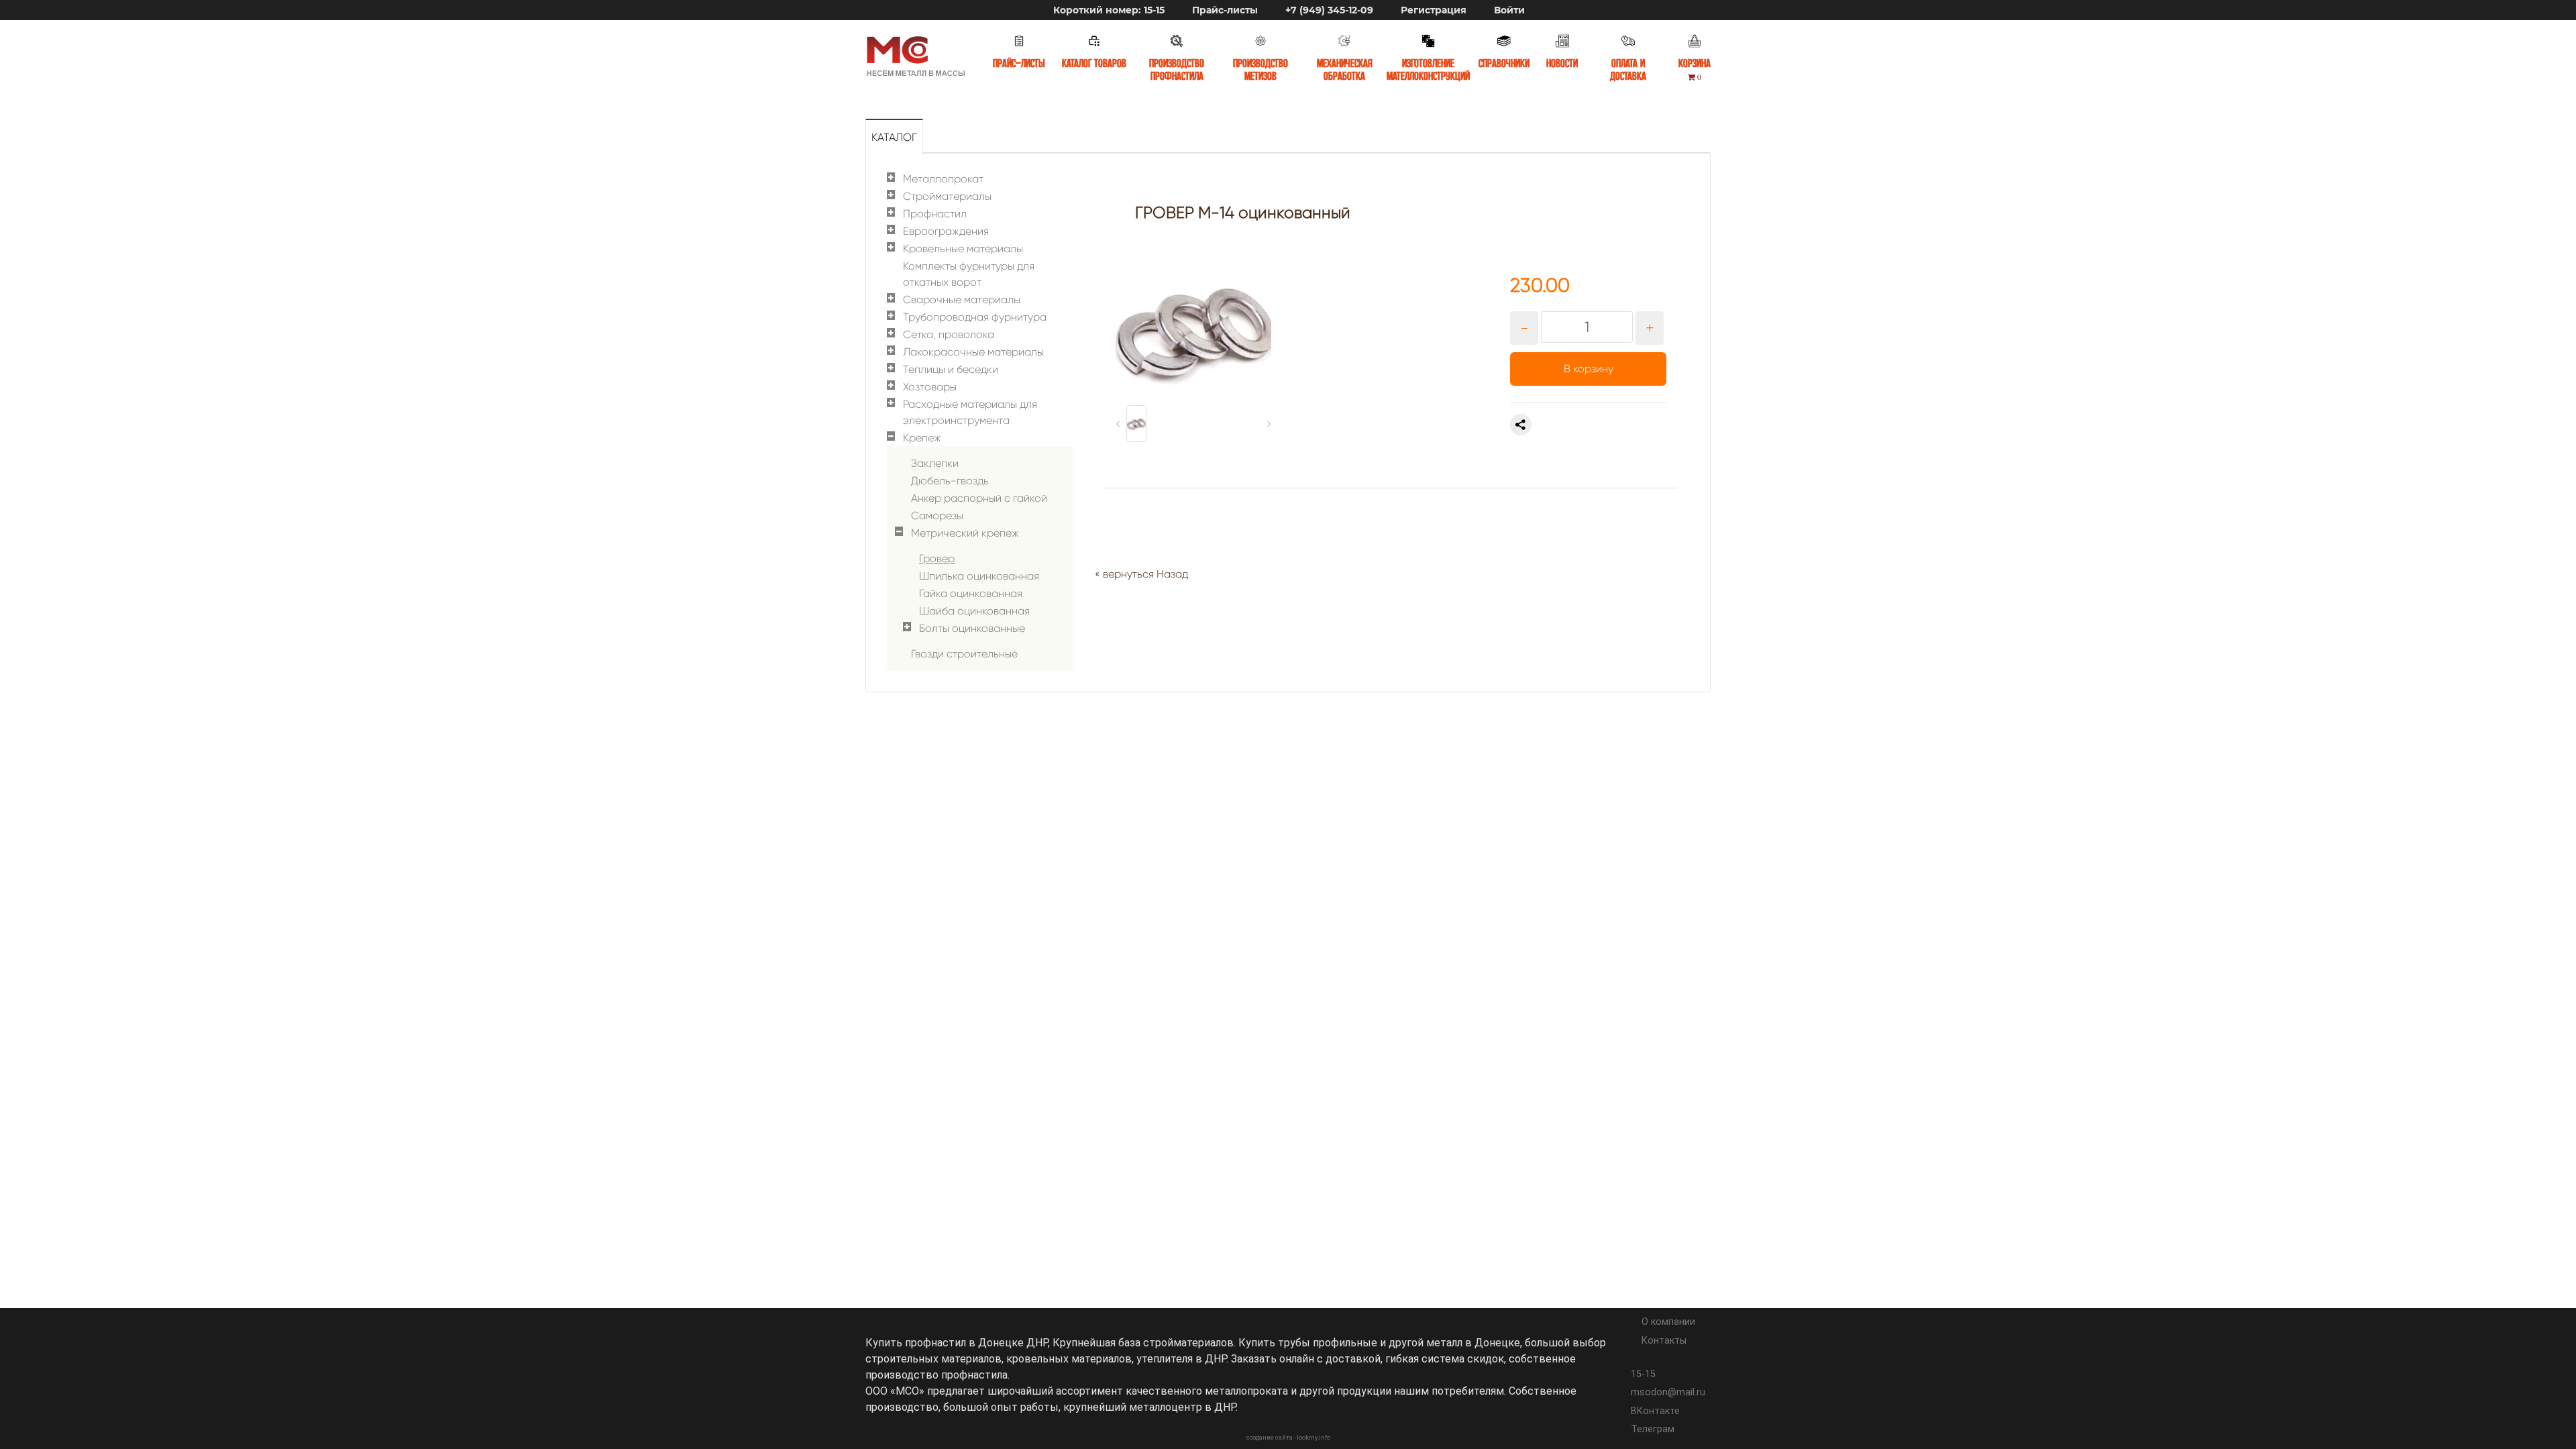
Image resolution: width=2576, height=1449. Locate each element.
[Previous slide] (1118, 424)
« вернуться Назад (1141, 574)
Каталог (894, 137)
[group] (1193, 334)
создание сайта (1270, 1438)
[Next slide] (1269, 424)
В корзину (1589, 369)
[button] (1136, 424)
